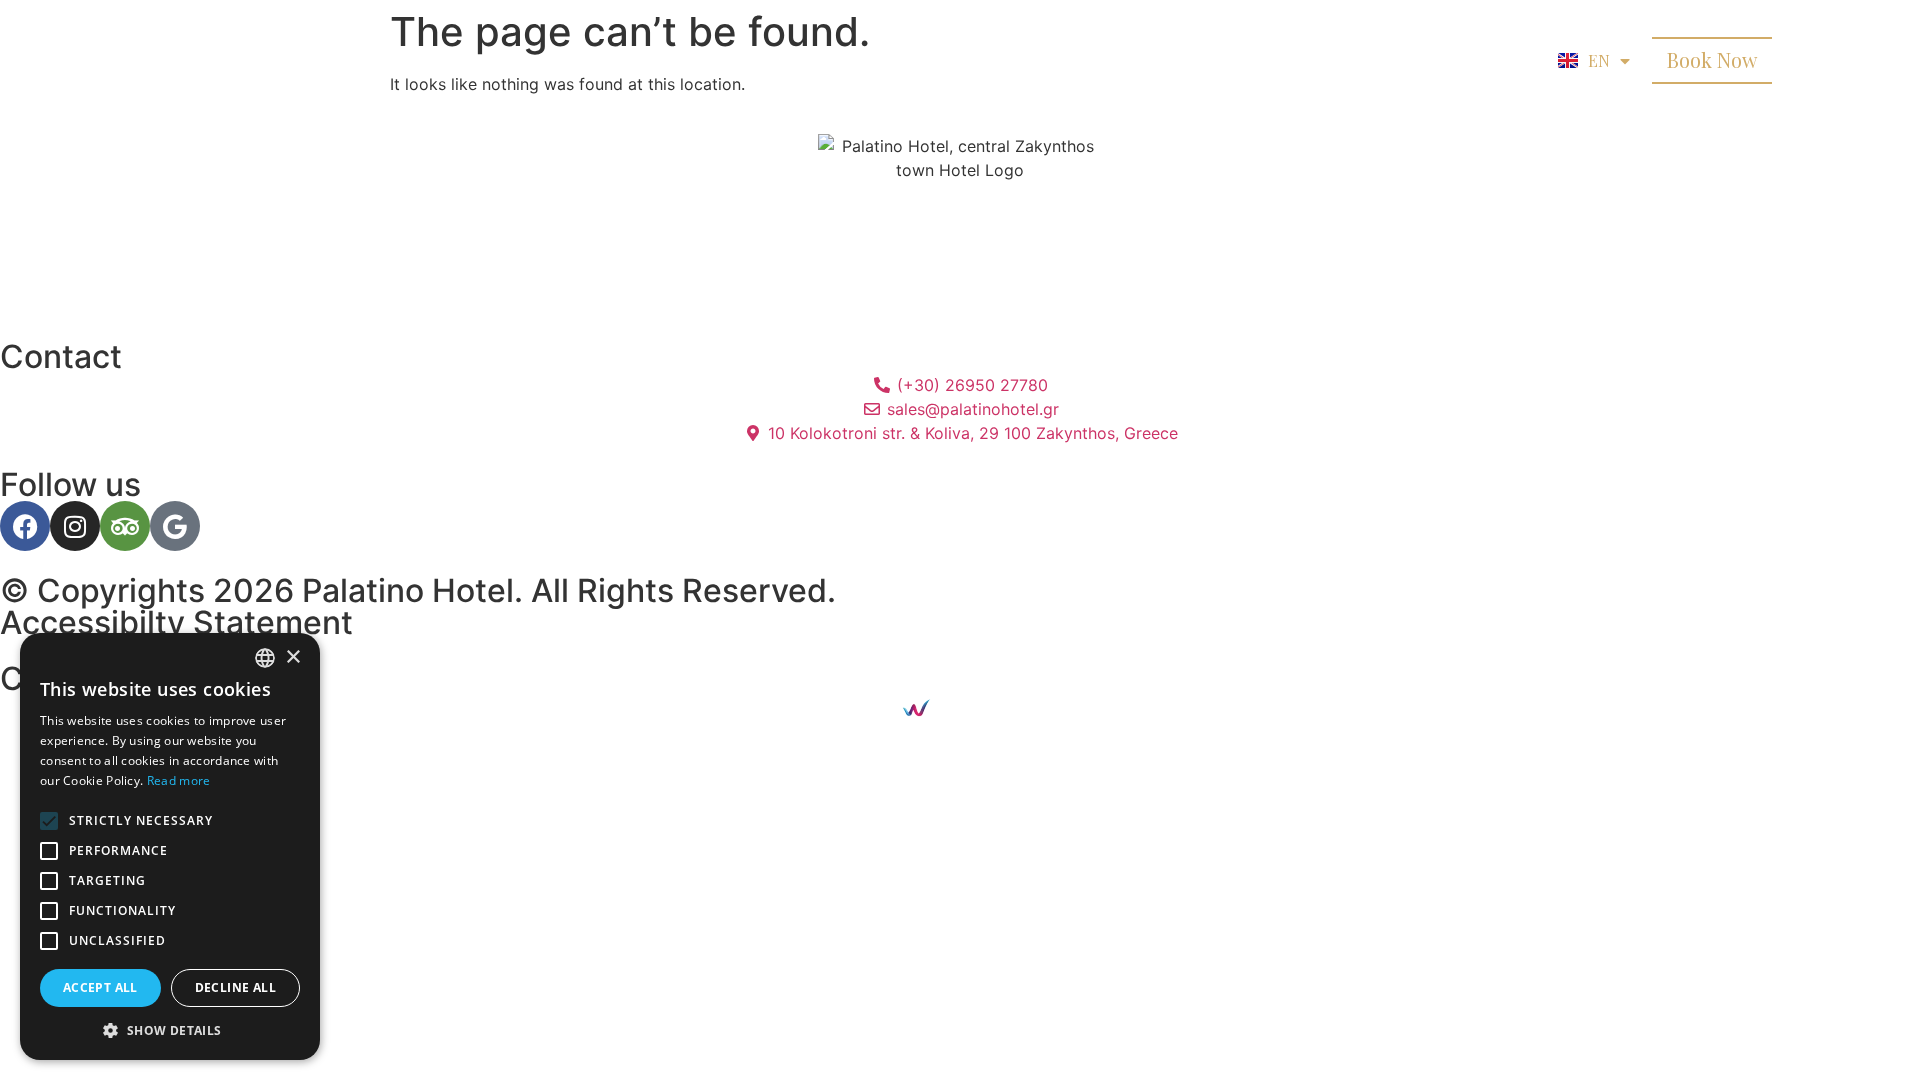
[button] (170, 1030)
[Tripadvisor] (125, 526)
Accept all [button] (100, 987)
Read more (179, 780)
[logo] (245, 60)
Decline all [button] (235, 987)
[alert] (170, 846)
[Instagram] (75, 526)
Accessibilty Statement (176, 622)
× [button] (292, 657)
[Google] (175, 526)
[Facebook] (25, 526)
